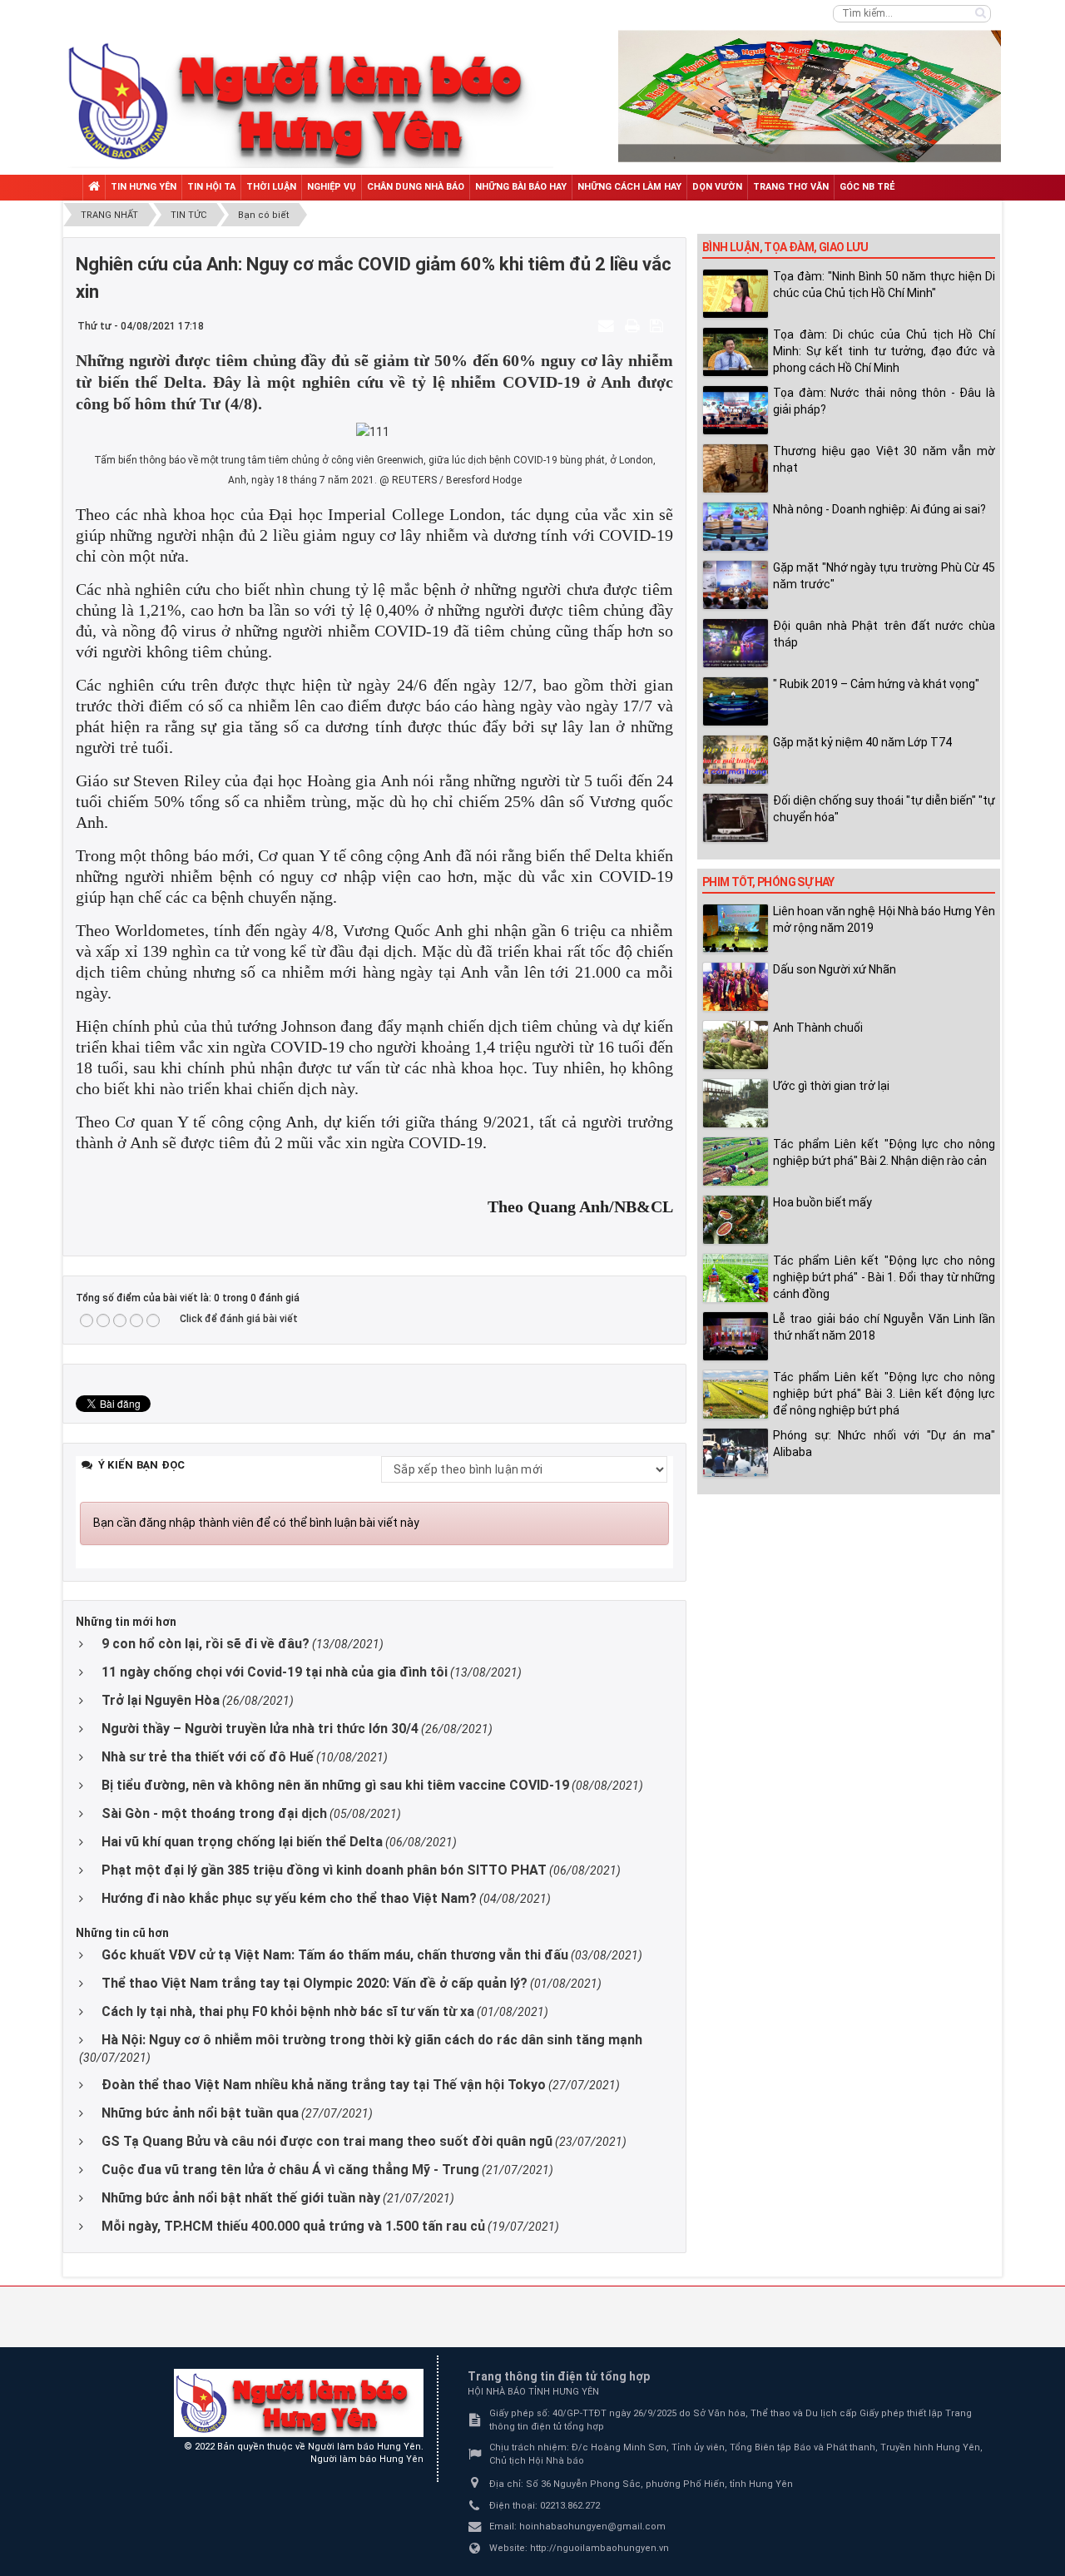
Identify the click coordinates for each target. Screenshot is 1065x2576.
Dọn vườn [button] (717, 187)
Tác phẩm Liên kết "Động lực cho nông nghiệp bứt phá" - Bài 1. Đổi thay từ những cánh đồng (884, 1277)
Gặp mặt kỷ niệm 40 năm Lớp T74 (862, 742)
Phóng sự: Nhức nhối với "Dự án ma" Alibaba (884, 1444)
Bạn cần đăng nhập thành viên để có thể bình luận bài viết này (256, 1523)
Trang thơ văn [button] (791, 187)
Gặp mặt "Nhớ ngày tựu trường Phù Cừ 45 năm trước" (884, 576)
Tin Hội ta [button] (211, 187)
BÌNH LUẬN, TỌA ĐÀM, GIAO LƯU (785, 247)
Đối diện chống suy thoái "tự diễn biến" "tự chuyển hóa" (884, 809)
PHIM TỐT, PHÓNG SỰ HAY (768, 882)
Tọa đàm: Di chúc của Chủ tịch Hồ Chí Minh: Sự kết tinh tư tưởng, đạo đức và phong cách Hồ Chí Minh (884, 351)
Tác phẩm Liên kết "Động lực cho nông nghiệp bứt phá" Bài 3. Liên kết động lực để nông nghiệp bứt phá (884, 1394)
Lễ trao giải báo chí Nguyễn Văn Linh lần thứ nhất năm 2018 (884, 1327)
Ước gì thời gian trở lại (831, 1086)
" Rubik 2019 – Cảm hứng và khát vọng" (876, 684)
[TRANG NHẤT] (94, 188)
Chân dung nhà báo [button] (416, 187)
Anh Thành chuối (818, 1028)
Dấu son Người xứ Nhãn (835, 969)
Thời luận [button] (271, 187)
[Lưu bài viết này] (659, 325)
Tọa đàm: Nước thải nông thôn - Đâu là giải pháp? (884, 401)
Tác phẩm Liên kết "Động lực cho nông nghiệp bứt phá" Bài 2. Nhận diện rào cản (884, 1152)
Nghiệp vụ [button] (332, 187)
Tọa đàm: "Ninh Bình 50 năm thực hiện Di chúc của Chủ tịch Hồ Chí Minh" (884, 285)
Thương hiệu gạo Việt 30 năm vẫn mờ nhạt (884, 459)
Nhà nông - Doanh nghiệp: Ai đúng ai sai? (879, 509)
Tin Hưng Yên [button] (144, 187)
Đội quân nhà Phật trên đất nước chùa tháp (884, 634)
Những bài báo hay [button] (521, 187)
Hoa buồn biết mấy (822, 1202)
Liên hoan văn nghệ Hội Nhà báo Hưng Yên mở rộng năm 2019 (884, 919)
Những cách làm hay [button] (629, 187)
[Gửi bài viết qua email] (608, 325)
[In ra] (634, 325)
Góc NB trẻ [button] (867, 187)
